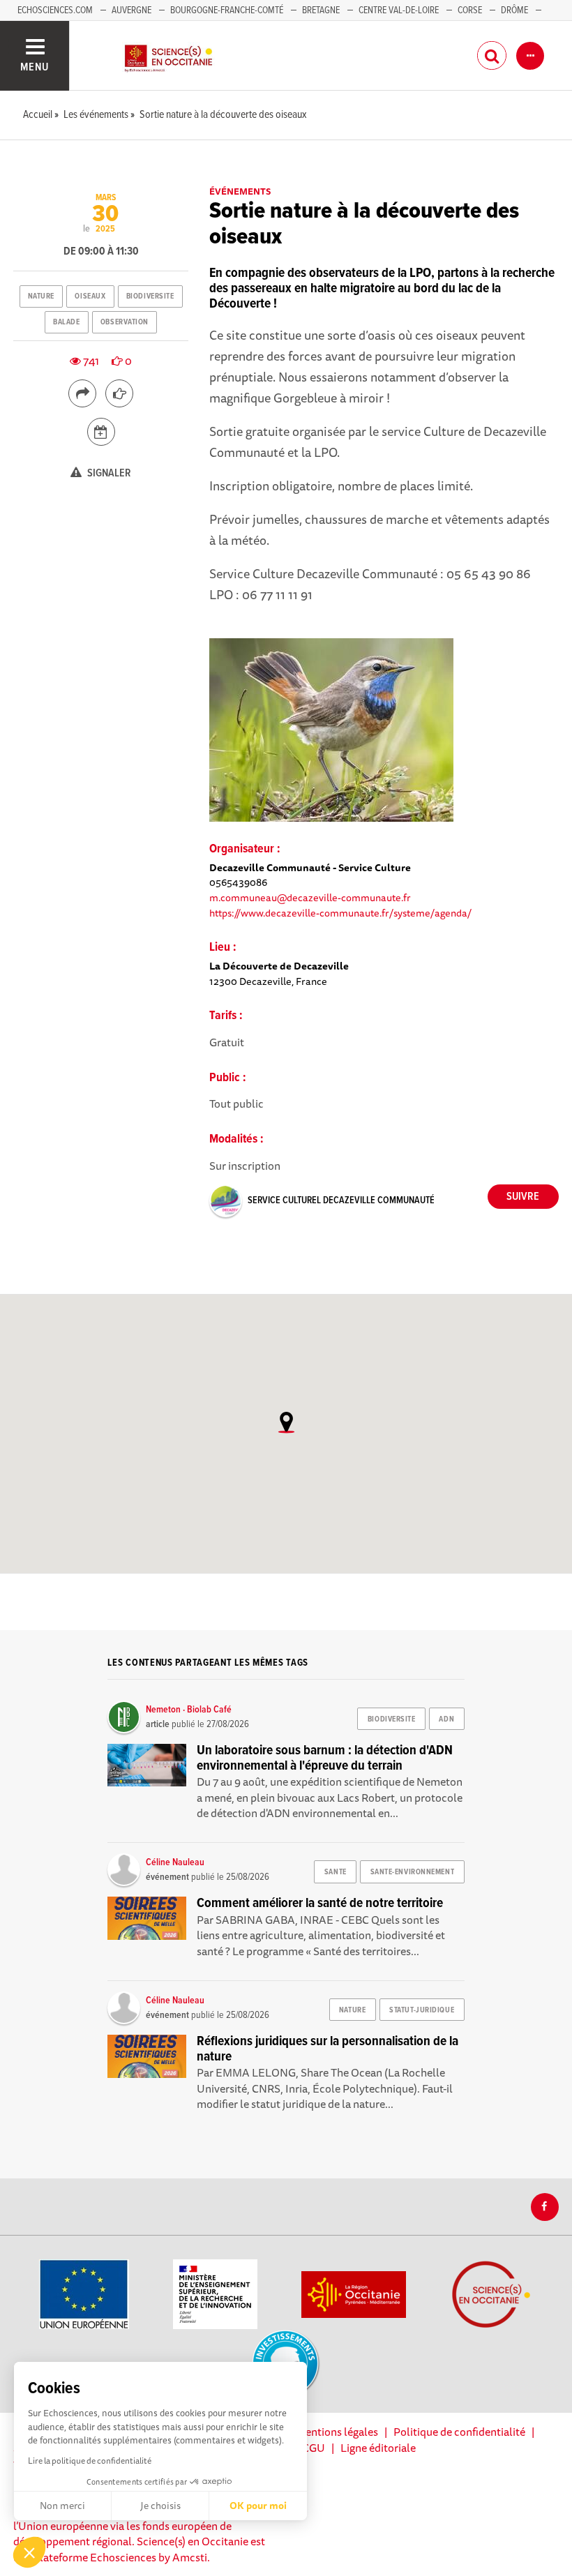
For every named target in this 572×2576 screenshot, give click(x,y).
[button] (29, 2552)
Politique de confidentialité (459, 2432)
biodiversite (150, 296)
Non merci (62, 2506)
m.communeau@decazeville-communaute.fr (310, 897)
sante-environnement (413, 1872)
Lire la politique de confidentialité (90, 2461)
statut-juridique (422, 2010)
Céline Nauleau (175, 1862)
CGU (314, 2448)
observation (125, 322)
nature (41, 296)
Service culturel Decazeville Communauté (341, 1200)
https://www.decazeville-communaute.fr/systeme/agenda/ (340, 913)
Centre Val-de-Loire (399, 10)
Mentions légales (337, 2432)
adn (446, 1719)
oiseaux (90, 296)
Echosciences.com (55, 10)
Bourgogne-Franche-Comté (227, 10)
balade (66, 322)
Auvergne (131, 10)
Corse (470, 10)
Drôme (514, 10)
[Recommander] (119, 393)
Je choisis (160, 2506)
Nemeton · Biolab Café (189, 1710)
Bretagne (321, 10)
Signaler (108, 473)
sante (336, 1872)
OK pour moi (258, 2506)
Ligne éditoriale (378, 2448)
